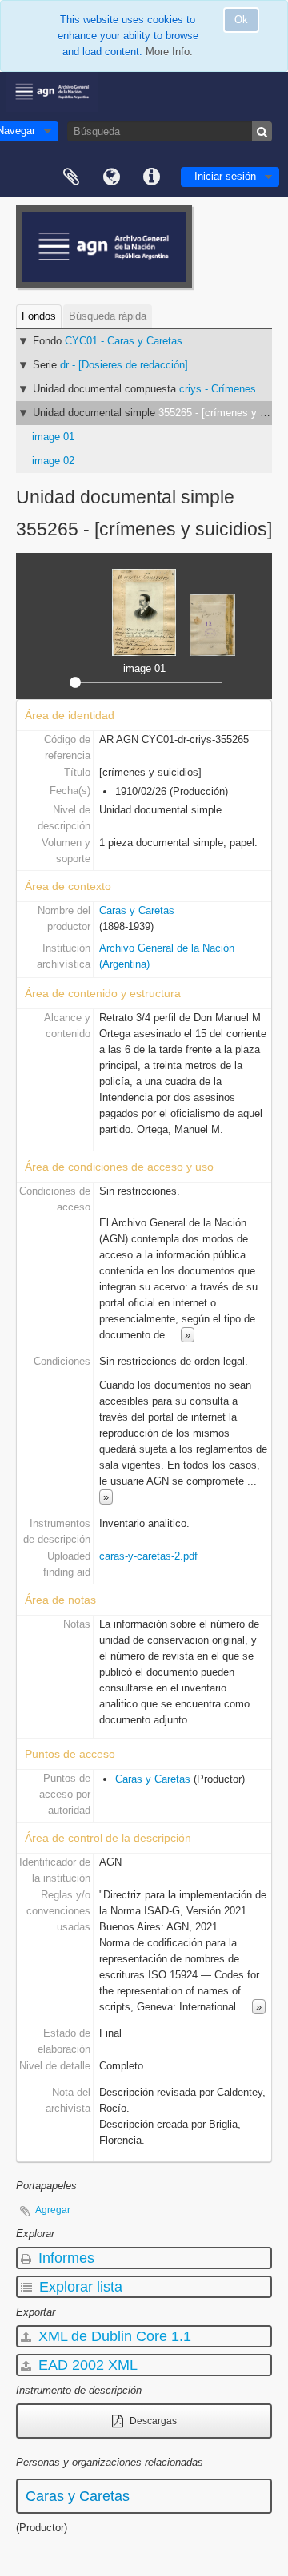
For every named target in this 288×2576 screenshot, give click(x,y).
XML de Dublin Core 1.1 (113, 2336)
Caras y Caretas (137, 910)
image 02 (53, 461)
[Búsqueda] (262, 131)
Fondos (39, 316)
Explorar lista (79, 2287)
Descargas (152, 2421)
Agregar (53, 2210)
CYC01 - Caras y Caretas (124, 341)
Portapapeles (71, 177)
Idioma (111, 177)
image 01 (53, 437)
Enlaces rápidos (151, 177)
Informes (64, 2258)
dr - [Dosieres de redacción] (124, 365)
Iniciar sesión (225, 176)
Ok (241, 20)
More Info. (169, 52)
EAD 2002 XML (86, 2365)
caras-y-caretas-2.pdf (148, 1556)
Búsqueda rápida (108, 316)
